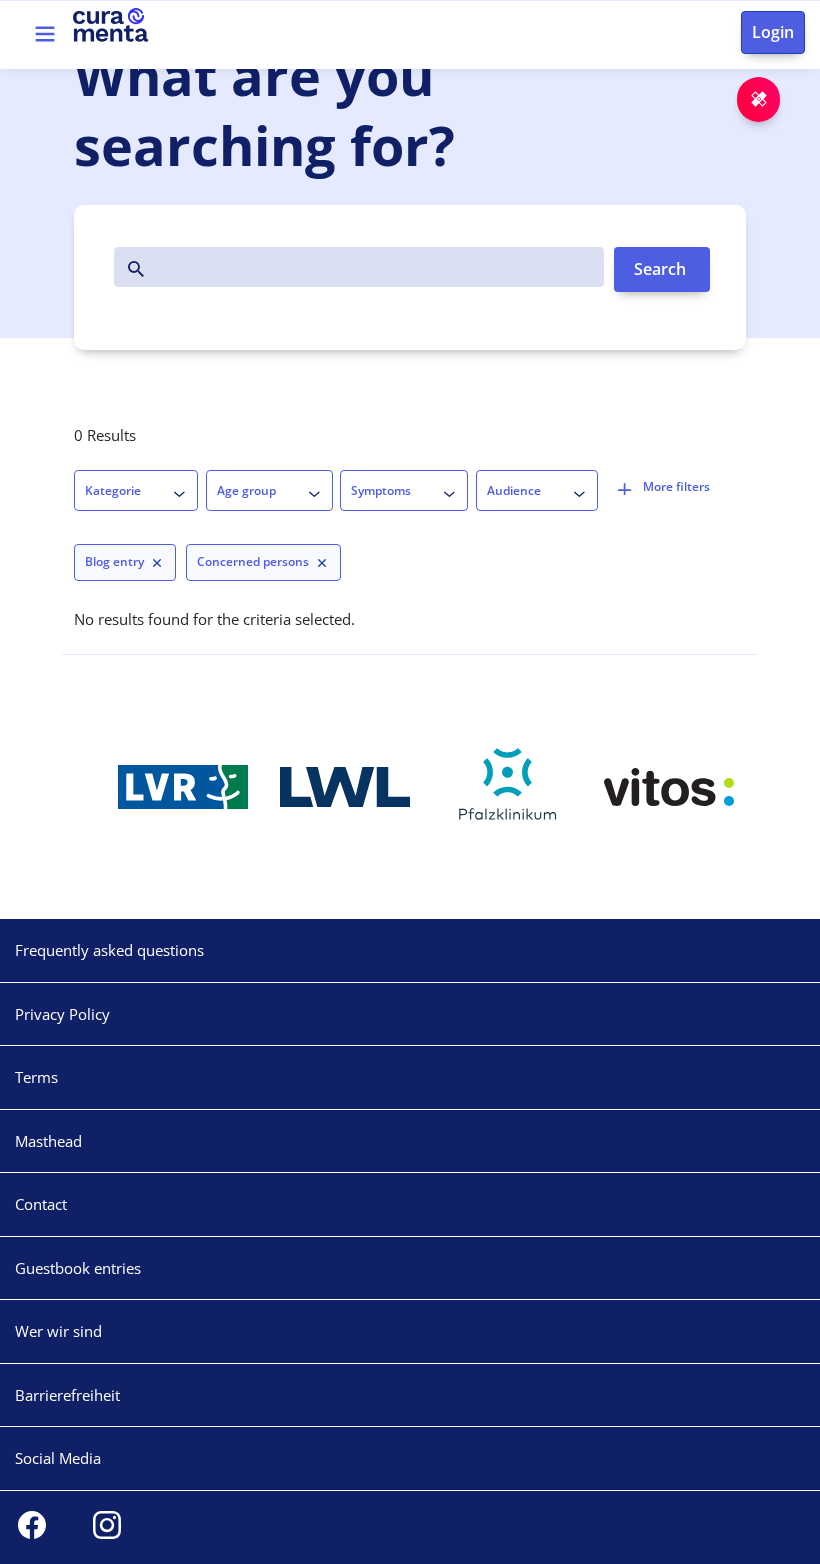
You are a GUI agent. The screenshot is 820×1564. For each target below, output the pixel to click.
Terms (36, 1077)
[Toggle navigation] (45, 34)
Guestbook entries (78, 1268)
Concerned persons (253, 561)
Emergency (779, 99)
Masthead (48, 1141)
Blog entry (114, 561)
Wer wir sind (58, 1331)
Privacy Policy (62, 1014)
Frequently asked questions (109, 950)
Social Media (58, 1458)
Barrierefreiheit (67, 1395)
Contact (41, 1204)
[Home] (141, 25)
